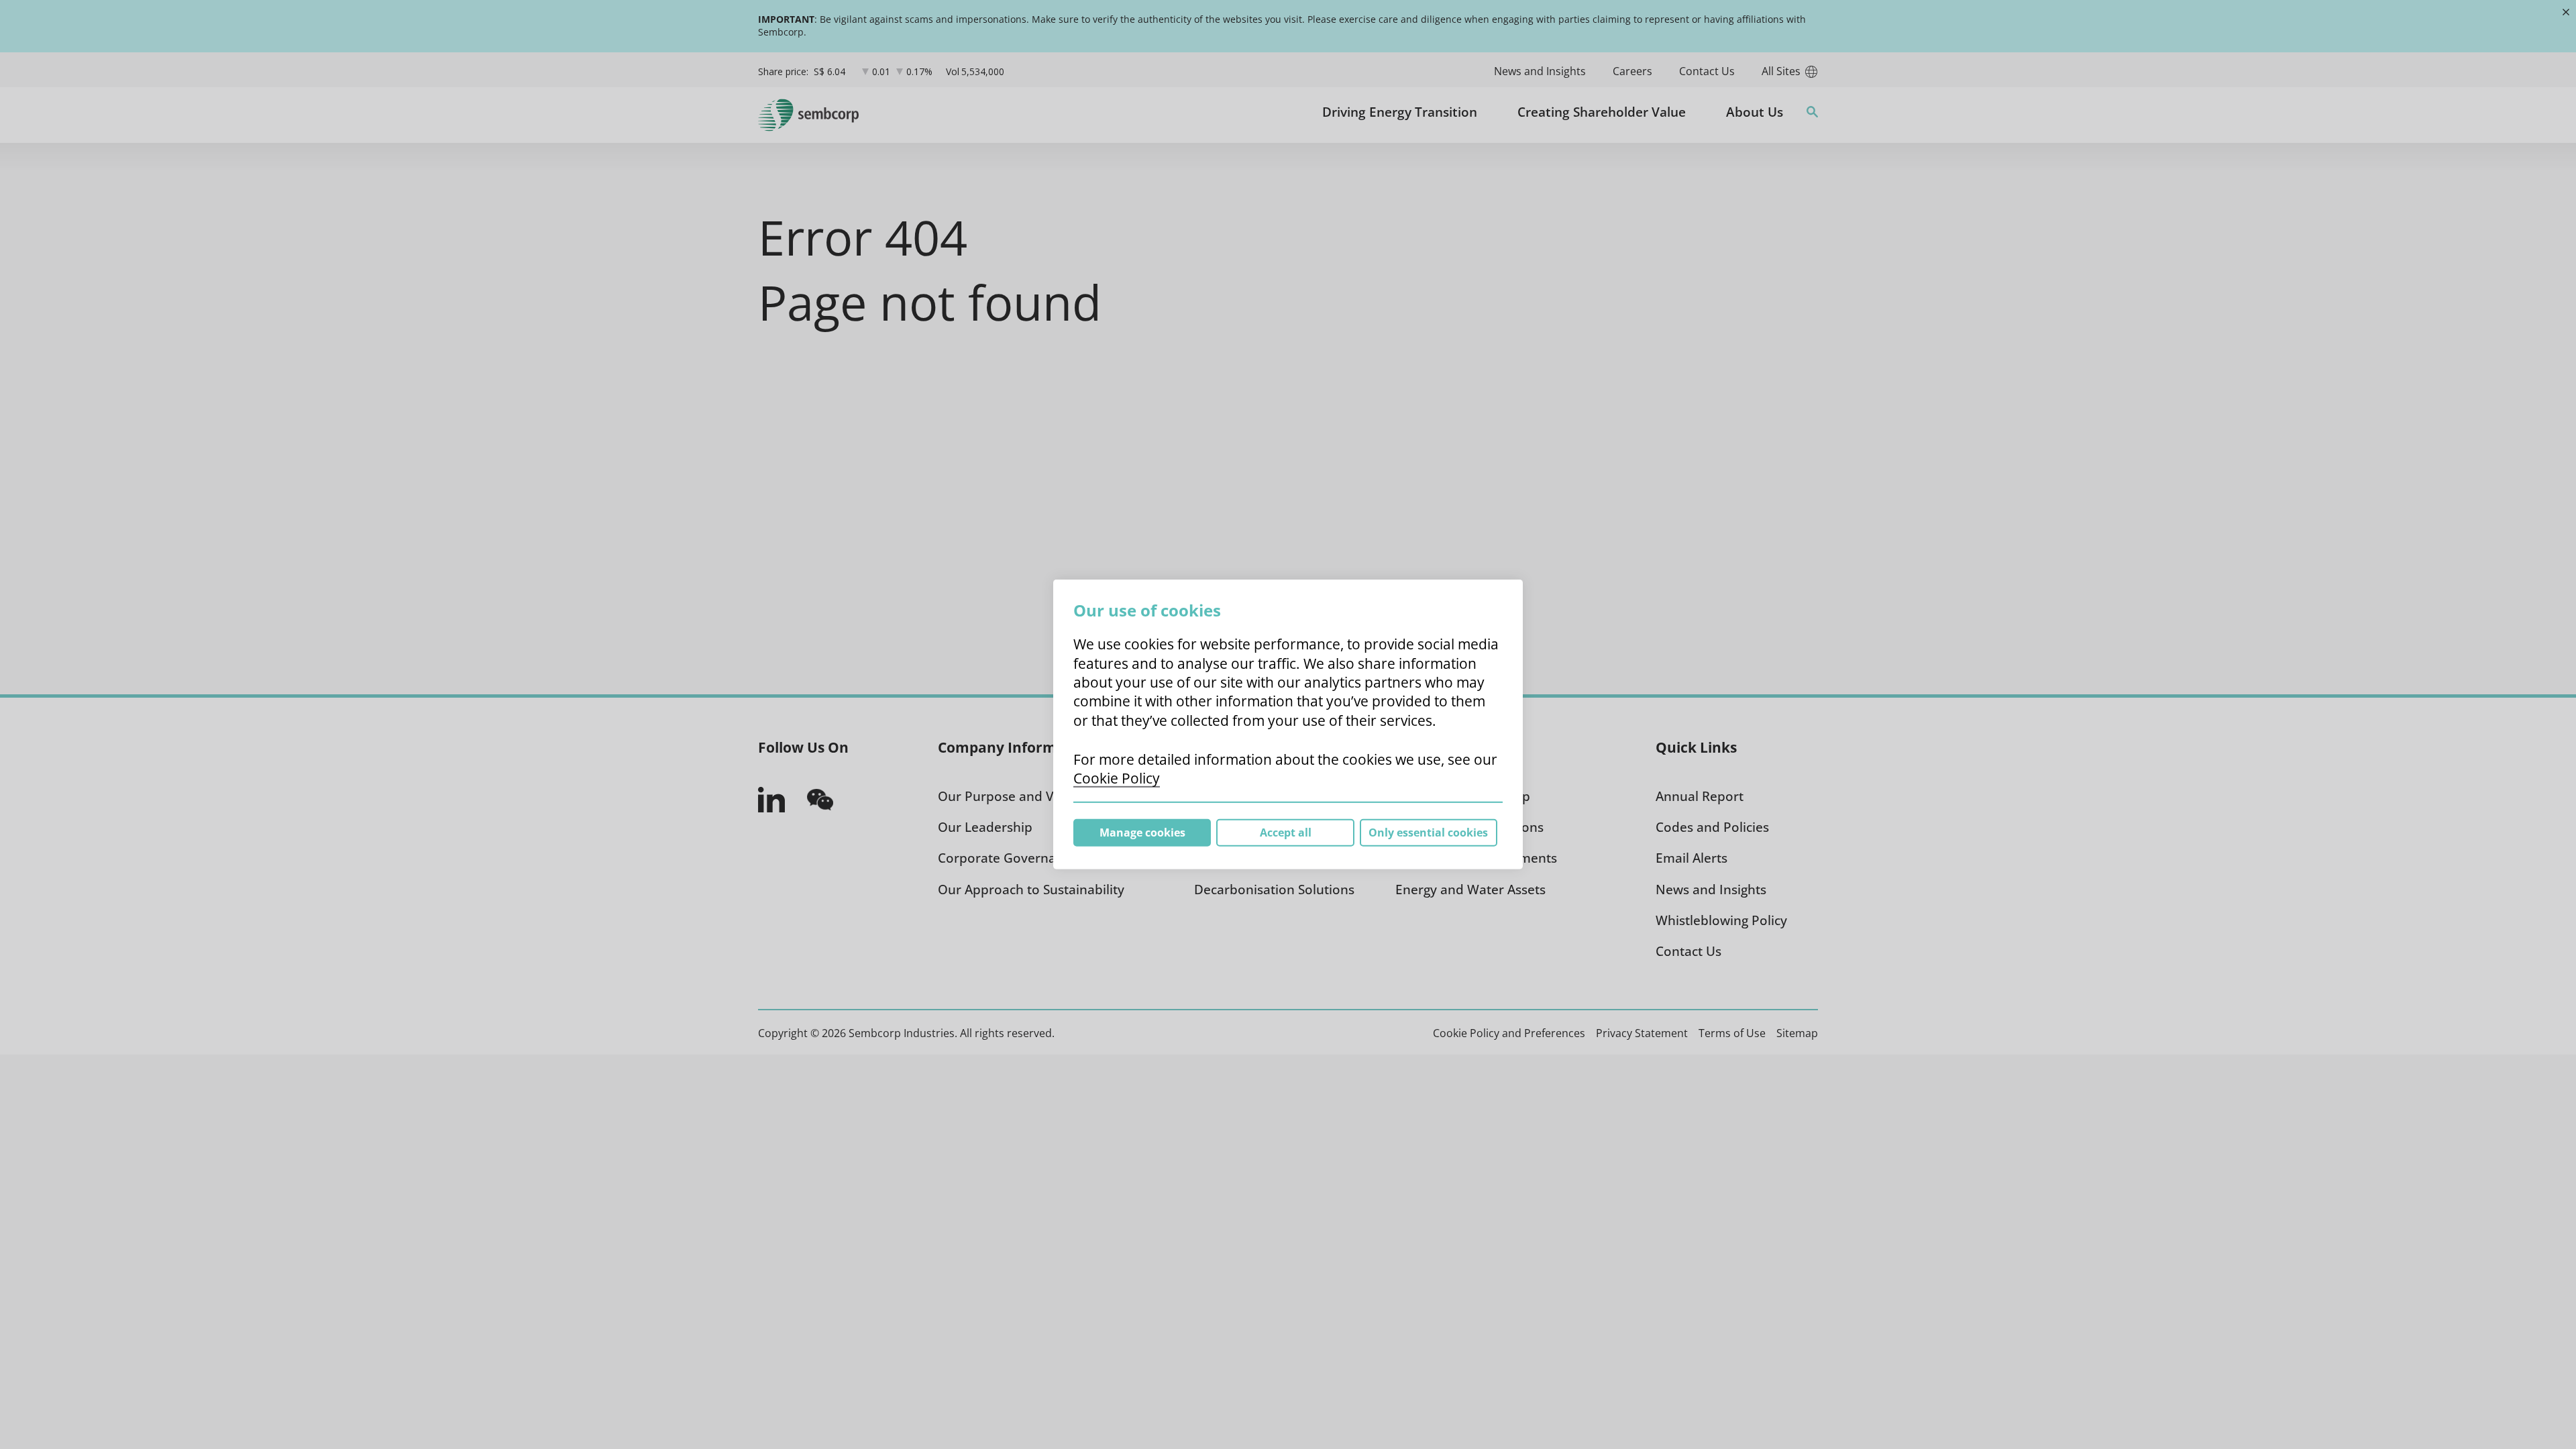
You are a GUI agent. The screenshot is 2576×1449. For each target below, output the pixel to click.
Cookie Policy (1117, 778)
